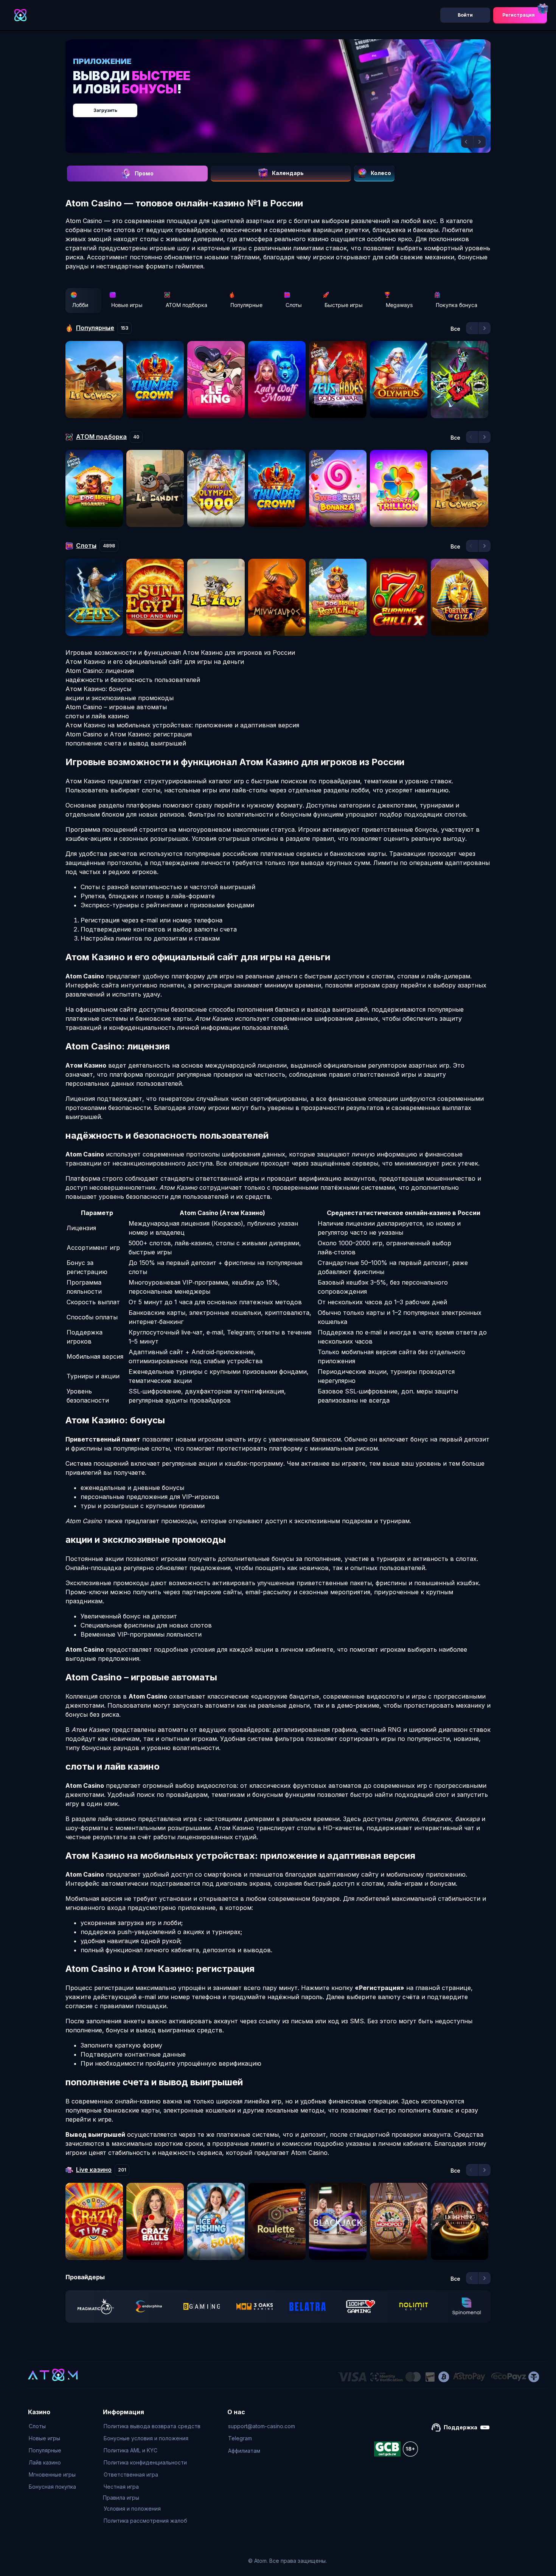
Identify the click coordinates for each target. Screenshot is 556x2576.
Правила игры (121, 2498)
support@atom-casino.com (262, 2426)
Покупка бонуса (457, 305)
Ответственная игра (131, 2474)
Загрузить (286, 106)
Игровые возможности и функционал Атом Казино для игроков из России (180, 653)
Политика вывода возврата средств (152, 2426)
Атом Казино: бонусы (98, 689)
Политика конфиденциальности (145, 2462)
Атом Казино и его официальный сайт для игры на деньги (155, 662)
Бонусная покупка (52, 2487)
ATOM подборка (186, 305)
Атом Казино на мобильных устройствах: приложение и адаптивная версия (182, 725)
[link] (96, 2306)
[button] (467, 142)
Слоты (294, 305)
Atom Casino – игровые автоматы (116, 707)
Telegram (240, 2438)
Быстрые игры (344, 305)
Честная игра (121, 2487)
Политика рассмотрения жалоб (145, 2521)
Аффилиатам (244, 2451)
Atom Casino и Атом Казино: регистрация (129, 734)
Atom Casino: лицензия (100, 671)
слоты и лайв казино (97, 716)
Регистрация (519, 15)
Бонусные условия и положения (146, 2438)
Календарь (288, 173)
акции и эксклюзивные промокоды (120, 698)
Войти (465, 15)
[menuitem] (52, 2426)
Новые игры (127, 305)
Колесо (381, 173)
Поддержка (460, 2427)
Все (455, 329)
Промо (144, 173)
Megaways (399, 305)
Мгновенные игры (52, 2474)
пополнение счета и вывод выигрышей (126, 743)
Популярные (246, 305)
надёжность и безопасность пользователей (133, 680)
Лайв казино (45, 2462)
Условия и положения (132, 2509)
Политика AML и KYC (130, 2450)
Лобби (80, 305)
